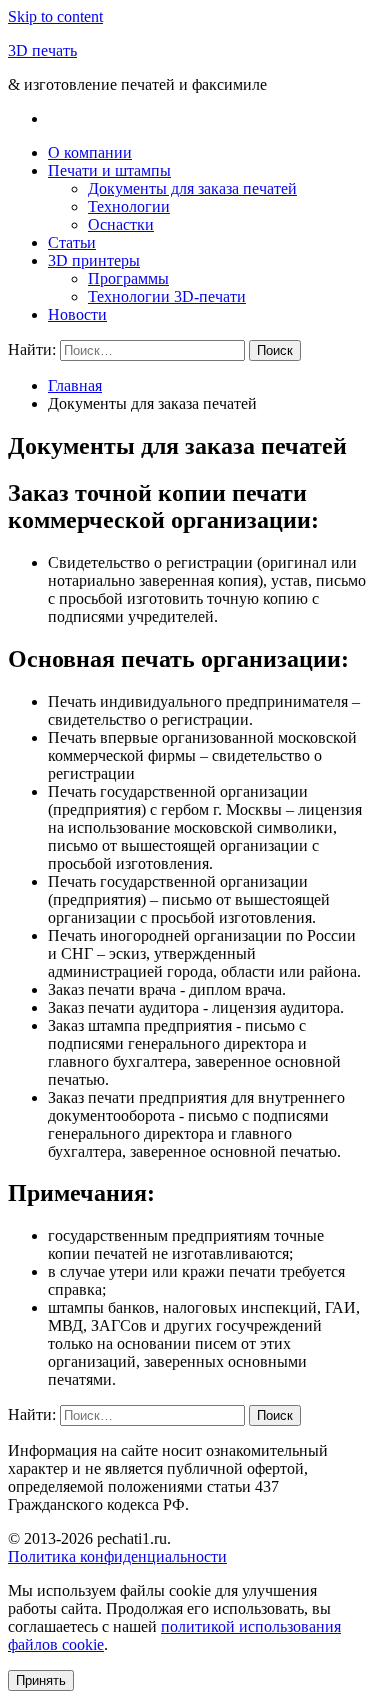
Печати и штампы (109, 170)
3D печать (42, 50)
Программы (128, 278)
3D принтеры (94, 260)
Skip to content (55, 16)
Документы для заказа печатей (192, 188)
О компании (90, 152)
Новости (77, 314)
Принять (41, 1680)
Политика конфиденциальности (117, 1556)
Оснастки (121, 224)
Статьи (72, 242)
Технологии (129, 206)
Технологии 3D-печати (167, 296)
